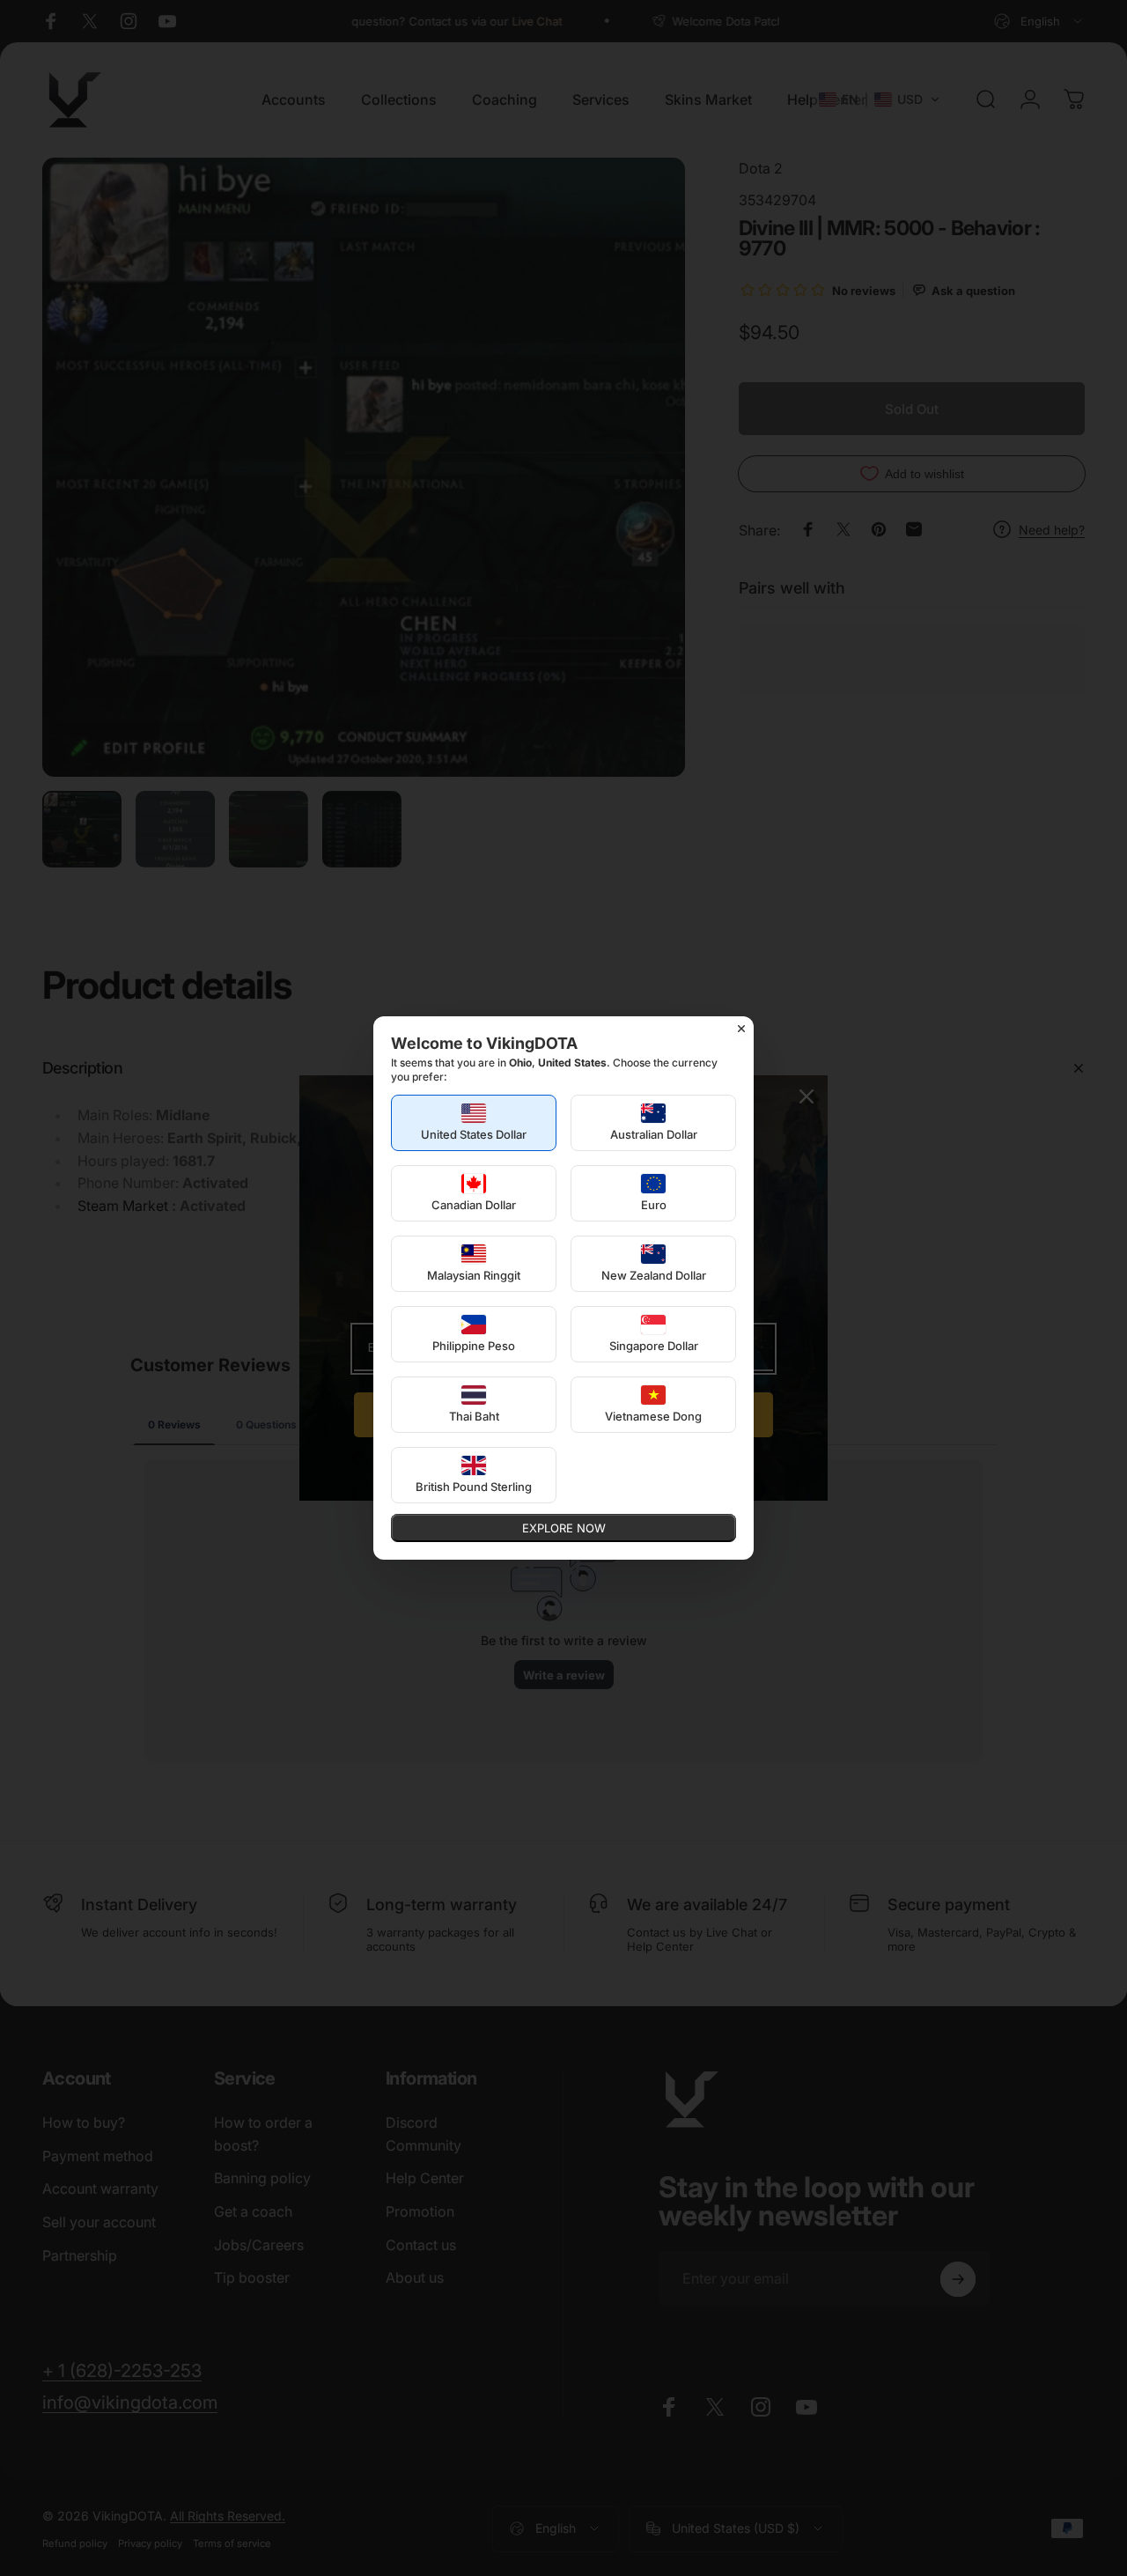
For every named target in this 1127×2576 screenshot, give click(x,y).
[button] (474, 1123)
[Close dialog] (741, 1029)
